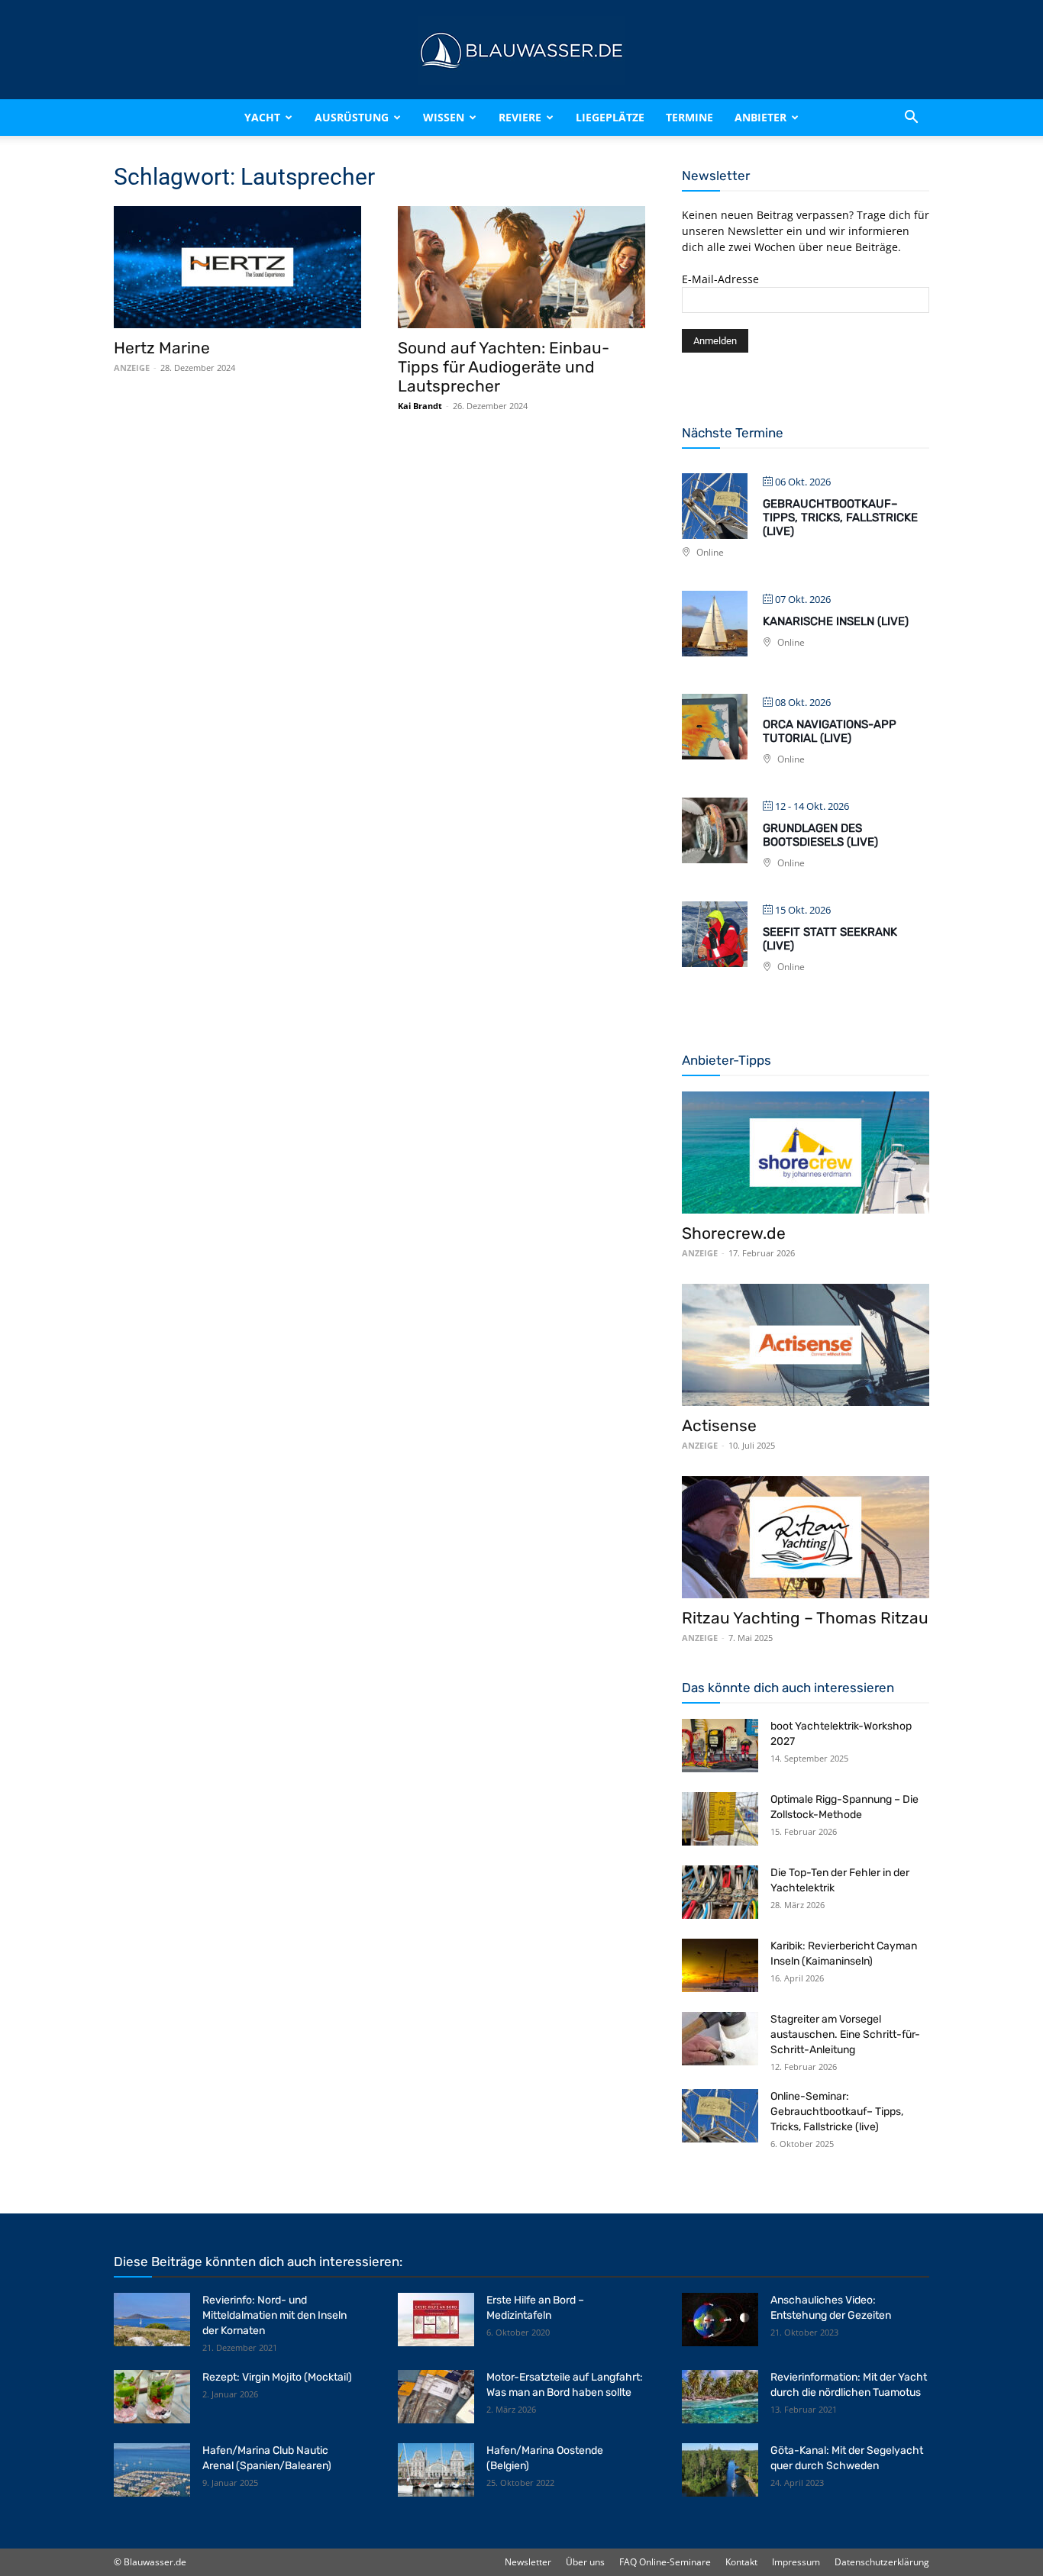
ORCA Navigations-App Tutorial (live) (830, 731)
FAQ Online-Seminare (665, 2562)
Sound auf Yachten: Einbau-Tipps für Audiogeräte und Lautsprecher (504, 367)
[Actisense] (806, 1345)
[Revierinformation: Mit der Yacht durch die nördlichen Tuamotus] (720, 2397)
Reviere (520, 117)
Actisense (719, 1425)
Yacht (262, 117)
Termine (689, 117)
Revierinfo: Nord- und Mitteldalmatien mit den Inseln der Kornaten (274, 2315)
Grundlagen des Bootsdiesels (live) (820, 835)
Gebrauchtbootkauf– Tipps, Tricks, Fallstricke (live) (840, 517)
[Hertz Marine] (237, 267)
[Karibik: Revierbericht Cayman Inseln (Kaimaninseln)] (720, 1965)
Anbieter (760, 117)
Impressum (796, 2562)
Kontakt (741, 2562)
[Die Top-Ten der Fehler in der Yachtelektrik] (720, 1892)
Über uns (585, 2562)
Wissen (444, 117)
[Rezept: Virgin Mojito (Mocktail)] (152, 2397)
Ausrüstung (352, 117)
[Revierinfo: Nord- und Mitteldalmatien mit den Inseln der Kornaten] (152, 2320)
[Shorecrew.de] (806, 1153)
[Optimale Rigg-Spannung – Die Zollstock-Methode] (720, 1819)
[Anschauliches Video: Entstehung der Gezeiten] (720, 2320)
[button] (911, 118)
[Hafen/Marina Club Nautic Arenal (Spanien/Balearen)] (152, 2470)
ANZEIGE (132, 368)
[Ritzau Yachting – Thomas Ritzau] (806, 1537)
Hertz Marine (162, 348)
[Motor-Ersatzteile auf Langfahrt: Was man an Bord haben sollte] (436, 2397)
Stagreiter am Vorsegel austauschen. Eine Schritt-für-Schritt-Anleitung (845, 2034)
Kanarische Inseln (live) (836, 621)
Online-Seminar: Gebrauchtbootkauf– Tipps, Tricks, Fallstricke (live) (837, 2112)
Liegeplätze (610, 117)
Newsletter (528, 2562)
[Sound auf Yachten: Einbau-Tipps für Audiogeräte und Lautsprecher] (521, 267)
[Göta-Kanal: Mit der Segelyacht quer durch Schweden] (720, 2470)
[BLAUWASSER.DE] (521, 50)
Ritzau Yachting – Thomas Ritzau (805, 1618)
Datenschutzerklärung (882, 2562)
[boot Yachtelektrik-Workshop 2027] (720, 1746)
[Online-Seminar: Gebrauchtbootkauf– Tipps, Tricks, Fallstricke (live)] (720, 2116)
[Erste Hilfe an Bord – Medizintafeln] (436, 2320)
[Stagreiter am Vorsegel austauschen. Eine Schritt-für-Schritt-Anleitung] (720, 2039)
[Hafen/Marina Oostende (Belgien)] (436, 2470)
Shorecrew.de (734, 1233)
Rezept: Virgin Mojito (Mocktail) (277, 2377)
